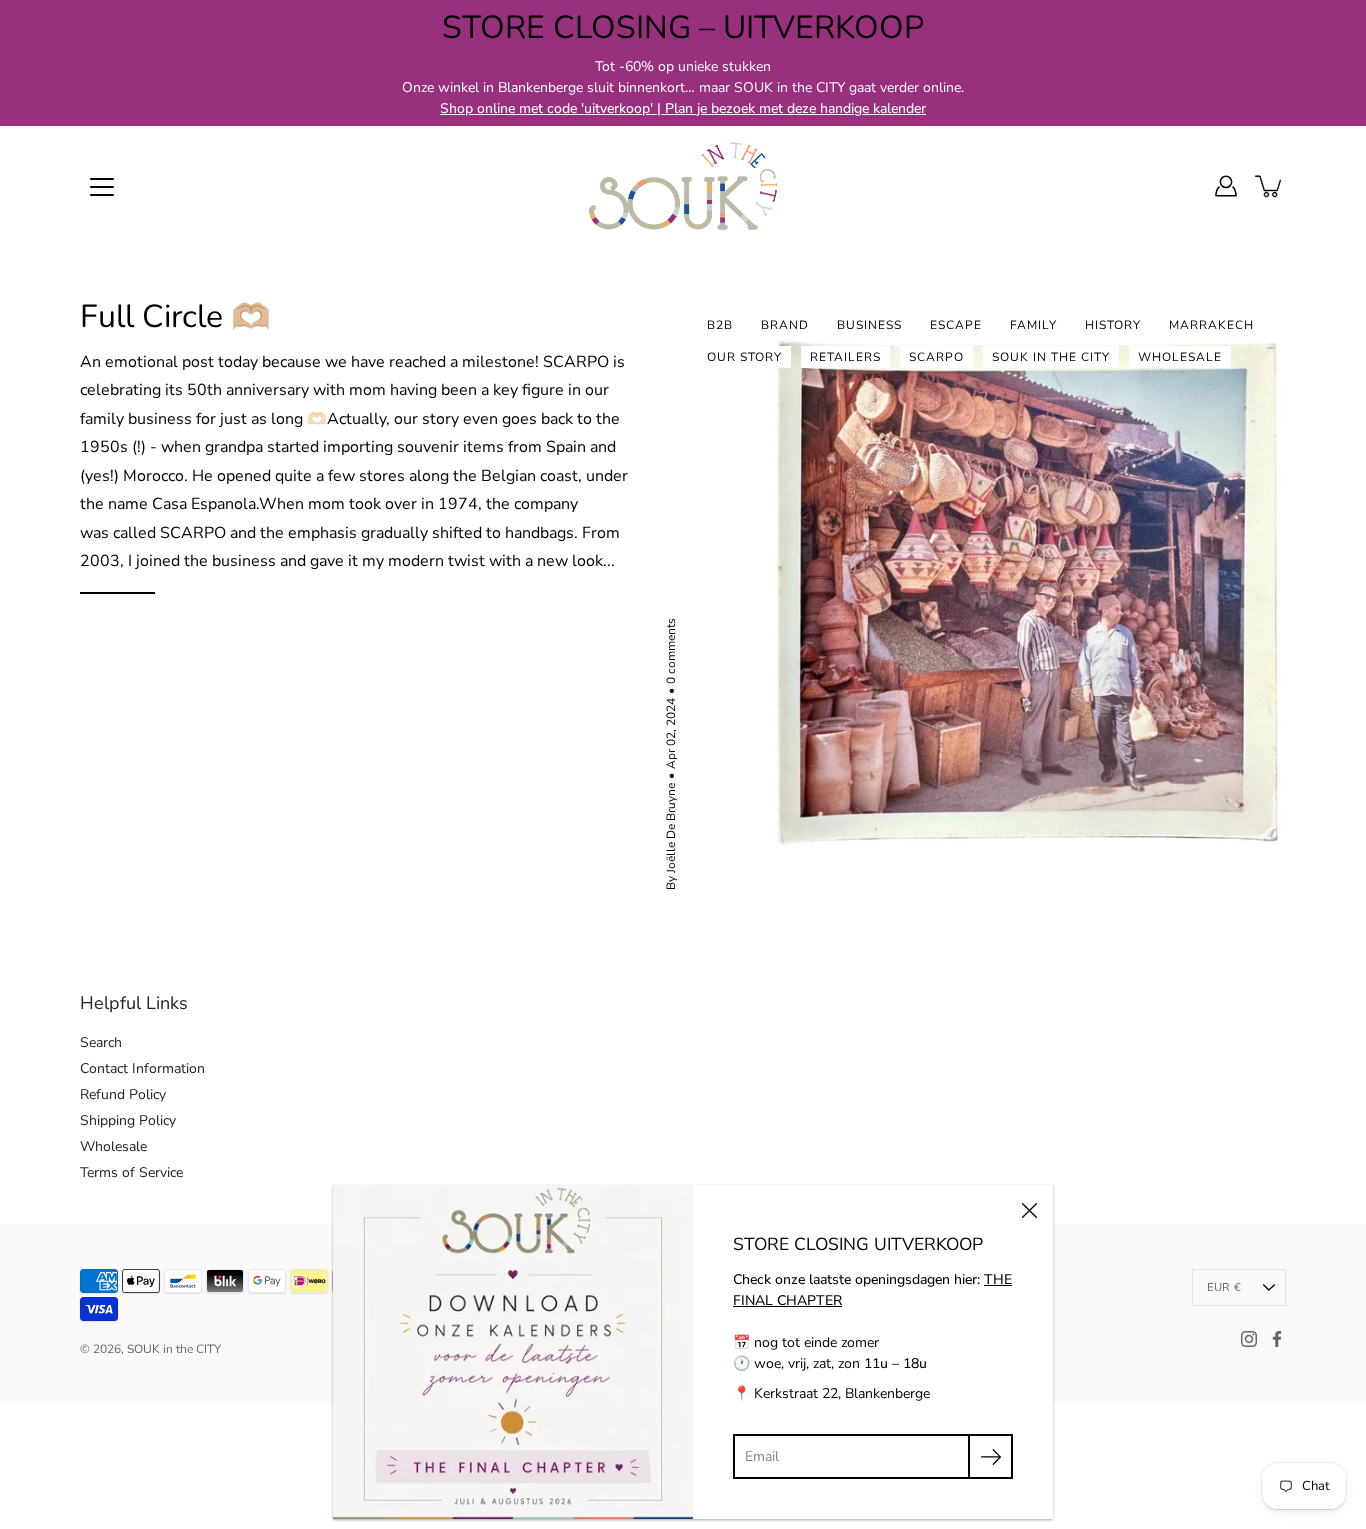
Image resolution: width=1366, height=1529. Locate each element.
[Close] (1029, 1209)
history (1113, 325)
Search (101, 1042)
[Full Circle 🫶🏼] (1022, 593)
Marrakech (1211, 325)
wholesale (1180, 357)
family (1033, 325)
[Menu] (102, 187)
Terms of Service (131, 1172)
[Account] (1226, 186)
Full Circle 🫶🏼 (175, 316)
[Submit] (990, 1456)
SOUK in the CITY (174, 1349)
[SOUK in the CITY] (683, 186)
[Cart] (1270, 186)
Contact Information (142, 1068)
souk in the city (1051, 357)
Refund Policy (123, 1094)
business (869, 325)
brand (785, 325)
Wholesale (113, 1146)
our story (744, 357)
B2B (720, 325)
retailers (845, 357)
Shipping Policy (128, 1120)
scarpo (936, 357)
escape (956, 325)
